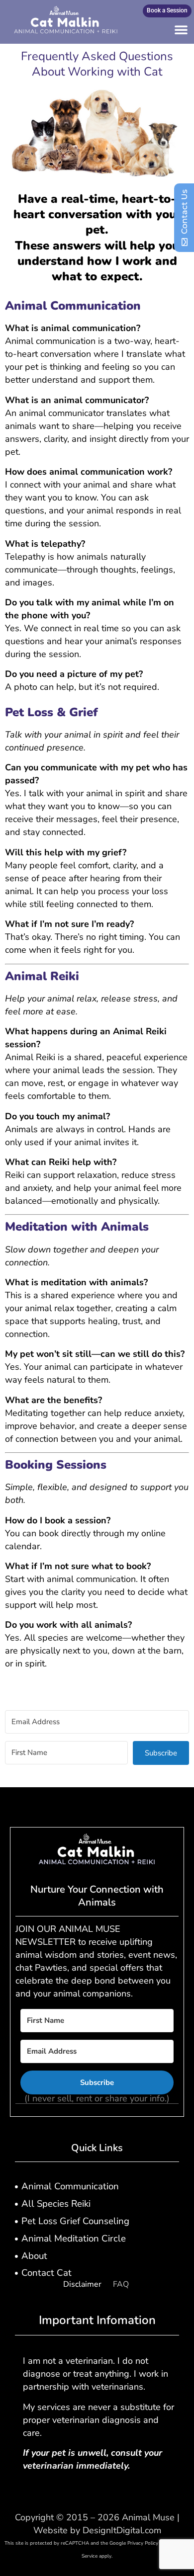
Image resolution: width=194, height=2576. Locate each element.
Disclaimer (82, 2284)
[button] (181, 29)
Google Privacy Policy (134, 2543)
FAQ (121, 2284)
